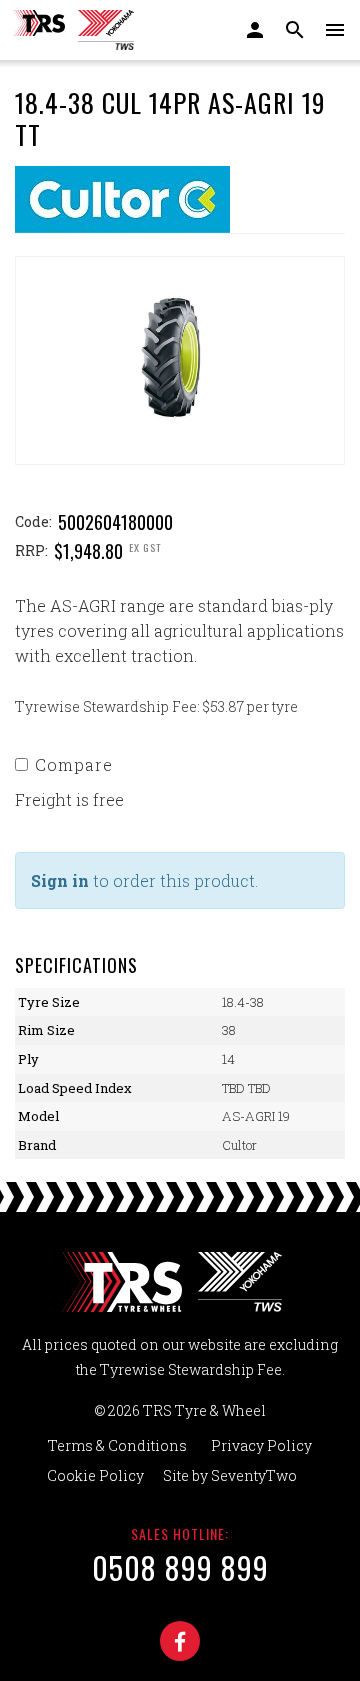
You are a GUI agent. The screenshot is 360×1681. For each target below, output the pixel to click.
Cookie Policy (95, 1475)
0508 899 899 (180, 1567)
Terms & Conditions (117, 1445)
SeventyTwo (254, 1475)
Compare (74, 764)
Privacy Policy (261, 1445)
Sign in (60, 880)
